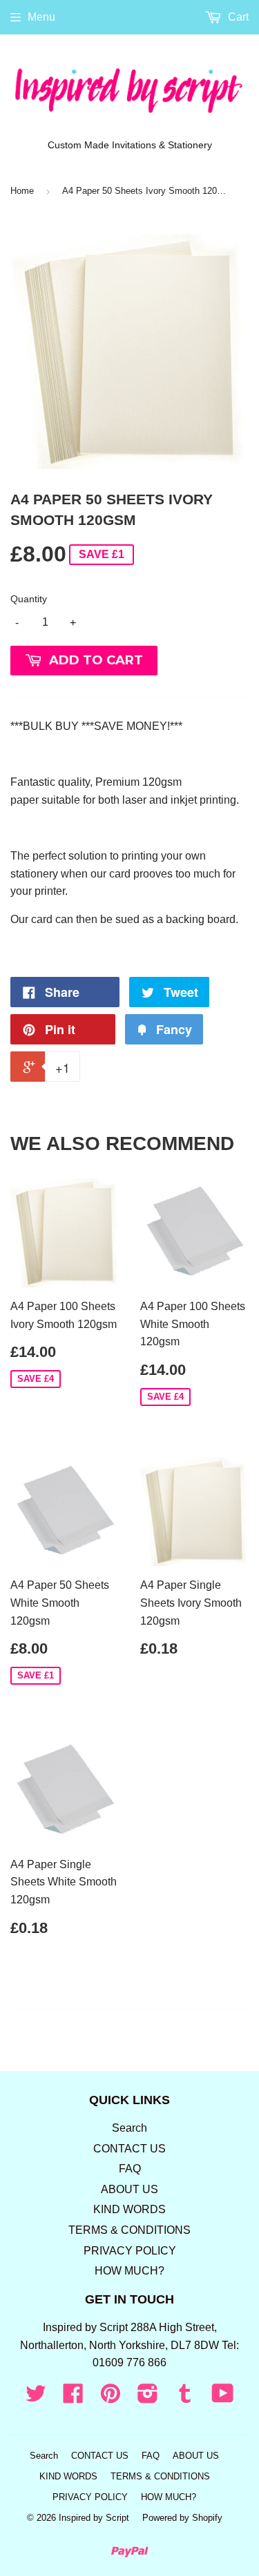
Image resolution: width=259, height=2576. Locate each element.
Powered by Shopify (182, 2518)
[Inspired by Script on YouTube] (223, 2398)
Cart (237, 17)
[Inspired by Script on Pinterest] (111, 2398)
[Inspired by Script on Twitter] (36, 2398)
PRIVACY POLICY (130, 2251)
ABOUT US (129, 2189)
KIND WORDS (129, 2209)
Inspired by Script (94, 2518)
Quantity (29, 599)
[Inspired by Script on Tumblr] (185, 2398)
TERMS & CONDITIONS (129, 2230)
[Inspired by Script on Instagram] (148, 2398)
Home (22, 191)
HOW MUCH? (129, 2271)
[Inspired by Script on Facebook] (73, 2398)
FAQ (130, 2169)
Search (129, 2128)
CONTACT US (129, 2149)
